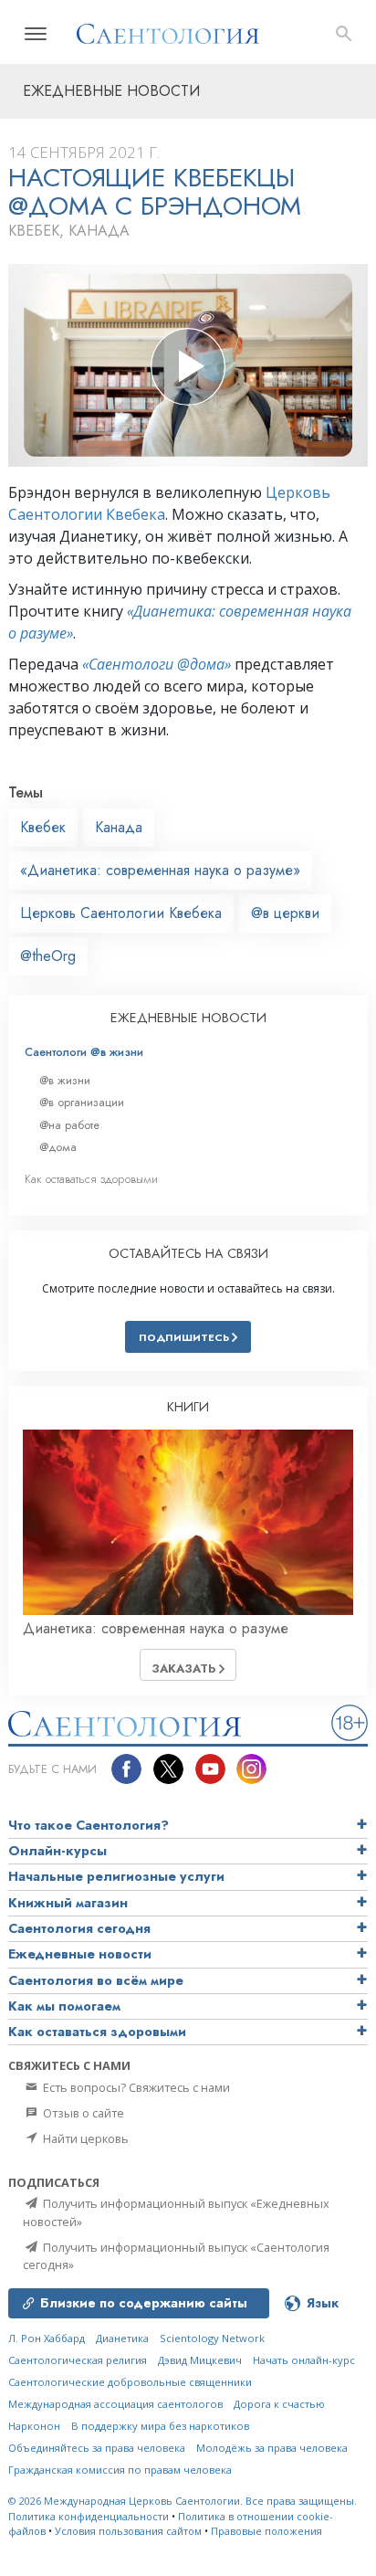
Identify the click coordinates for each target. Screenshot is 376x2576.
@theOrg (48, 956)
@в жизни (65, 1080)
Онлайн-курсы (57, 1851)
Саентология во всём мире (96, 1980)
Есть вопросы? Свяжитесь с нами (135, 2087)
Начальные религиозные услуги (116, 1876)
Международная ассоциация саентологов (115, 2404)
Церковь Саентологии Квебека (121, 913)
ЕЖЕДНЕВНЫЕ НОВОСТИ (188, 1018)
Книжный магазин (68, 1903)
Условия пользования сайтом (128, 2531)
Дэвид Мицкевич (200, 2360)
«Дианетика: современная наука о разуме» (160, 870)
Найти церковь (84, 2138)
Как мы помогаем (64, 2006)
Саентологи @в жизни (84, 1052)
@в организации (82, 1102)
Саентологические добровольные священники (130, 2382)
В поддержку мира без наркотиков (160, 2426)
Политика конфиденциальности (89, 2516)
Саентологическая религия (78, 2360)
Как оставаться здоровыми (91, 1179)
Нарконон (34, 2426)
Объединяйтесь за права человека (97, 2448)
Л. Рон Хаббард (47, 2338)
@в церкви (285, 913)
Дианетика (122, 2338)
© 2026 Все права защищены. (183, 2501)
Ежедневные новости (80, 1954)
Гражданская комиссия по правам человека (120, 2470)
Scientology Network (212, 2338)
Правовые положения (266, 2531)
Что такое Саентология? (89, 1825)
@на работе (69, 1125)
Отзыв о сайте (82, 2113)
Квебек (43, 827)
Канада (119, 827)
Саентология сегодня (79, 1928)
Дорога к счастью (279, 2404)
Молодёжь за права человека (272, 2448)
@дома (58, 1147)
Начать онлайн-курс (304, 2360)
